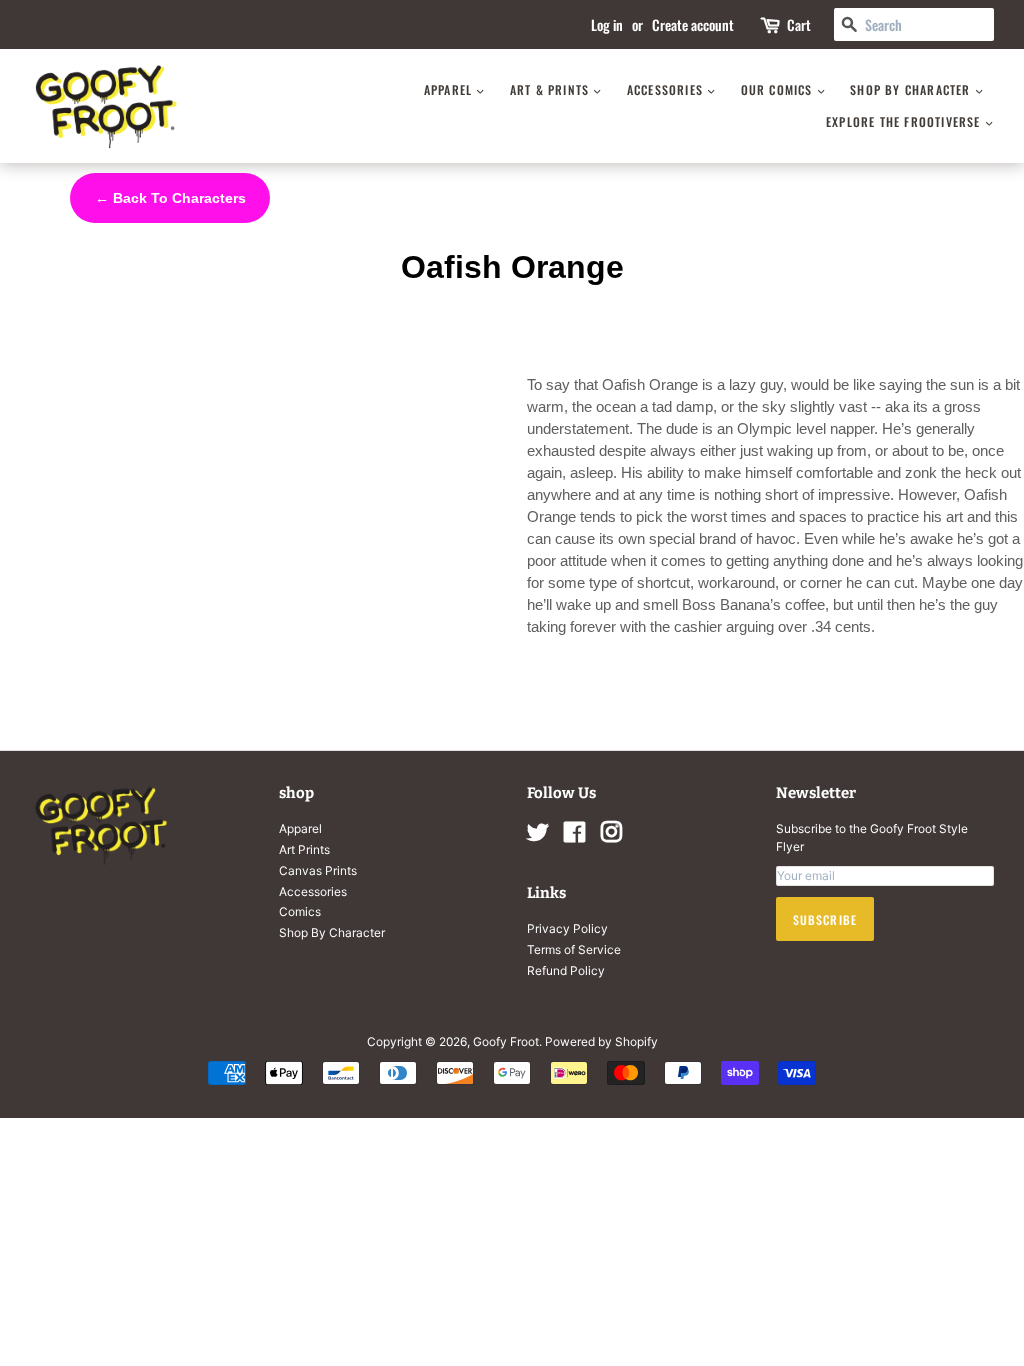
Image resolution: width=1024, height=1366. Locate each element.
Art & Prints (552, 89)
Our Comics (779, 89)
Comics (300, 911)
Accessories (667, 89)
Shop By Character (912, 89)
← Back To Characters (170, 198)
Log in (607, 24)
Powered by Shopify (601, 1041)
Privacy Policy (567, 928)
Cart (799, 24)
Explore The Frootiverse (905, 121)
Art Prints (304, 849)
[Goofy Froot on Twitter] (538, 836)
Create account (693, 24)
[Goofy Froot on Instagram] (611, 836)
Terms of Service (574, 949)
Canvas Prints (318, 870)
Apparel (450, 89)
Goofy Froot (506, 1041)
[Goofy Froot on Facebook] (574, 836)
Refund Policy (566, 970)
